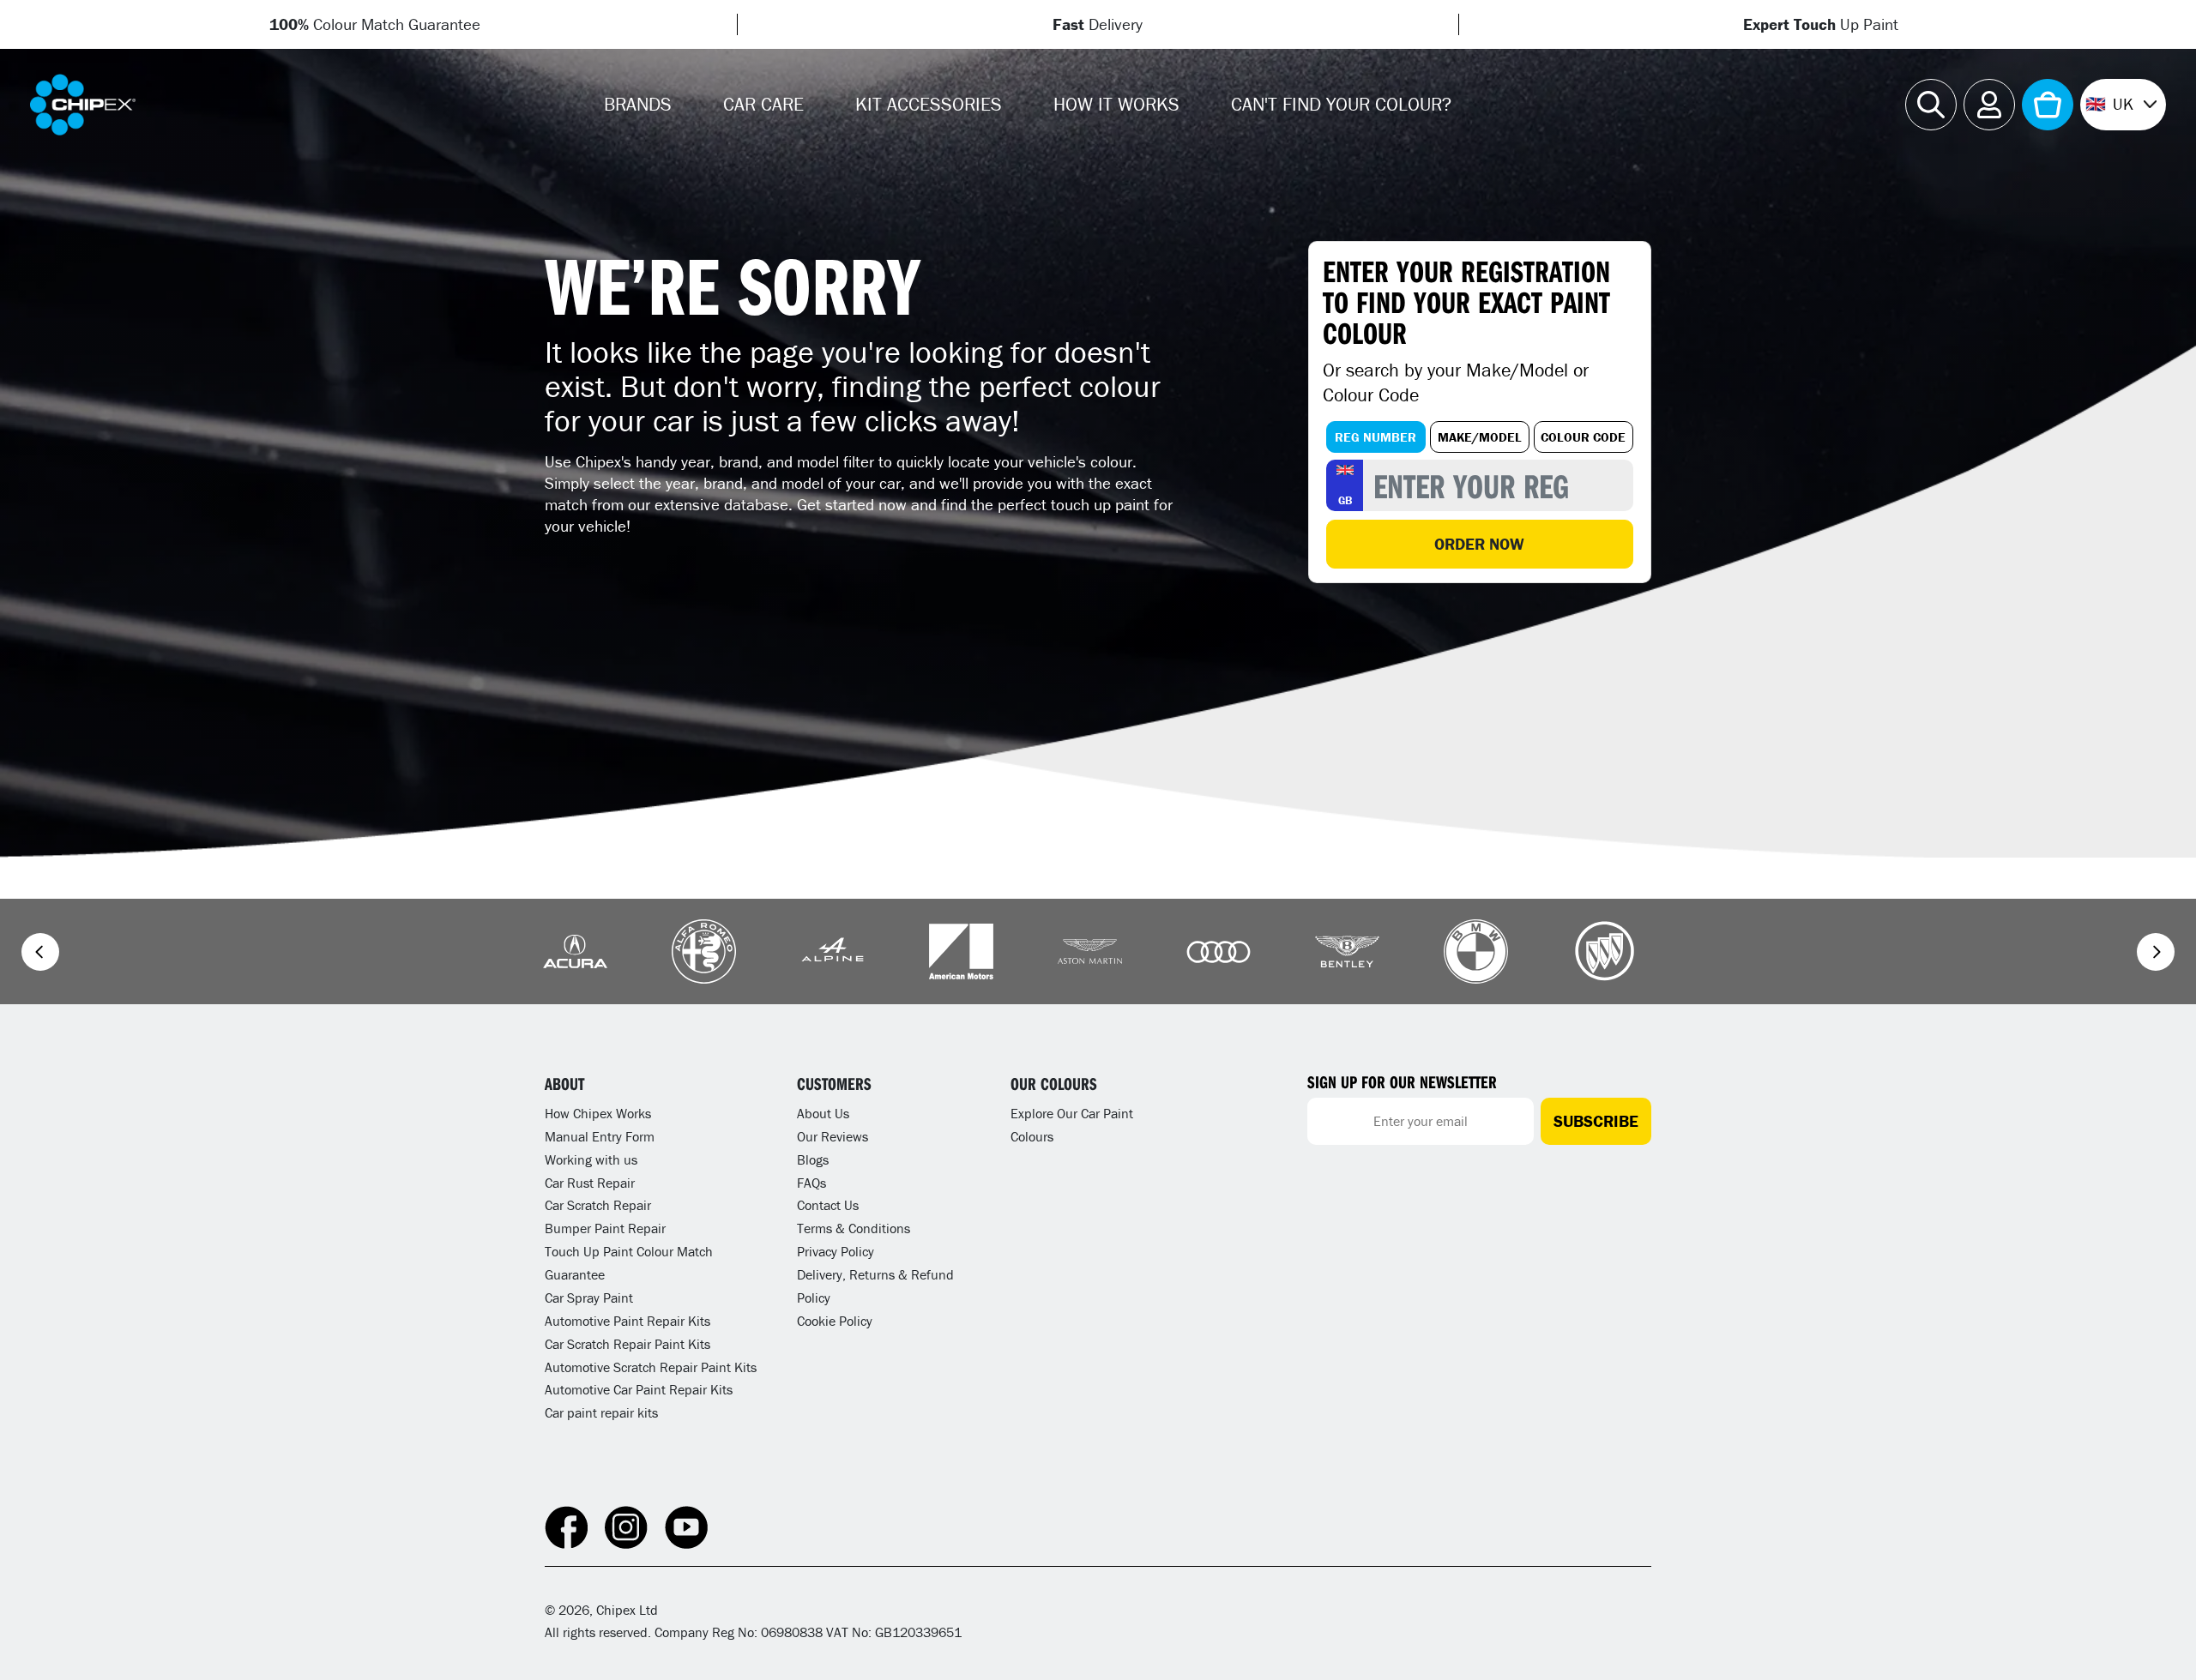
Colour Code (1583, 437)
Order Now (1479, 544)
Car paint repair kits (601, 1412)
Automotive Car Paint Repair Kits (639, 1389)
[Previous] (40, 952)
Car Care (763, 104)
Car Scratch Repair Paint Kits (627, 1344)
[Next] (2156, 952)
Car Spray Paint (589, 1298)
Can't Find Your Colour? (1341, 104)
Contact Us (828, 1205)
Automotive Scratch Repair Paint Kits (651, 1367)
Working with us (591, 1159)
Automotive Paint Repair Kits (627, 1321)
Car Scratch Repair (598, 1205)
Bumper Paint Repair (605, 1228)
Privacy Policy (836, 1251)
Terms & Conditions (854, 1228)
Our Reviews (833, 1136)
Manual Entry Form (600, 1136)
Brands (638, 104)
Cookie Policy (835, 1321)
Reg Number (1376, 437)
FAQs (811, 1183)
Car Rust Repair (590, 1183)
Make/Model (1480, 437)
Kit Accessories (929, 104)
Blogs (813, 1159)
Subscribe (1596, 1121)
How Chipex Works (598, 1113)
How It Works (1116, 104)
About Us (823, 1113)
